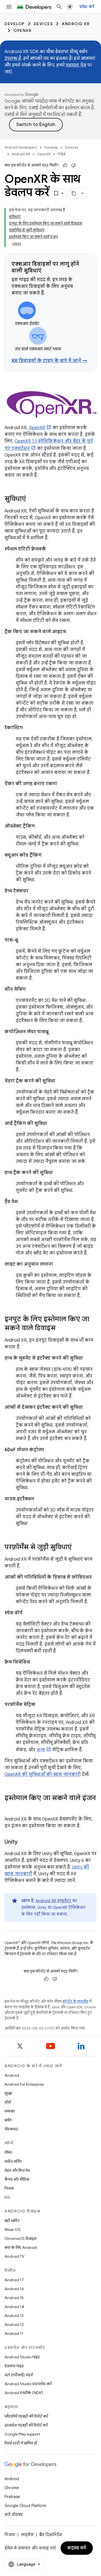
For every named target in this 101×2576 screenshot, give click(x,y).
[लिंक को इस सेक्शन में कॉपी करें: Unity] (23, 1842)
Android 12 (14, 2325)
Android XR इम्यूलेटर (53, 1901)
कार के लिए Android (21, 2247)
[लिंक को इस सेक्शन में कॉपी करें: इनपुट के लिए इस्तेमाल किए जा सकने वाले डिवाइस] (61, 1329)
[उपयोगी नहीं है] (74, 165)
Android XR (76, 24)
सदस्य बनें (77, 2548)
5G (7, 2197)
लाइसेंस (27, 2535)
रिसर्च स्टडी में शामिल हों (21, 2443)
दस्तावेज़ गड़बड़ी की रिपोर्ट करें (26, 2425)
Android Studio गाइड (22, 2357)
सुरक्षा (8, 2093)
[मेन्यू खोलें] (9, 7)
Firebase (12, 2497)
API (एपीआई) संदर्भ (19, 2375)
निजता (9, 2188)
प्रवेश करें (87, 7)
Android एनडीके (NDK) (24, 2393)
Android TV (14, 2256)
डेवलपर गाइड (14, 2366)
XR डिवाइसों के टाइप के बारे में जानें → (49, 361)
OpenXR (22, 30)
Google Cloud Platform (25, 2506)
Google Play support (22, 2434)
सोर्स (8, 2102)
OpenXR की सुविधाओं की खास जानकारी (43, 1774)
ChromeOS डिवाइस (20, 2238)
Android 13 (14, 2316)
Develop (15, 24)
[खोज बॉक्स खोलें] (59, 7)
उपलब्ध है (13, 58)
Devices (43, 24)
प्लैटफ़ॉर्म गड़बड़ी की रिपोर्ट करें (26, 2416)
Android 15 (14, 2298)
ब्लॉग (8, 2120)
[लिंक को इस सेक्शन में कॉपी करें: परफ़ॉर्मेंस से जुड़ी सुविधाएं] (77, 1548)
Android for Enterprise (24, 2084)
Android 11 (14, 2333)
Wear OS (12, 2230)
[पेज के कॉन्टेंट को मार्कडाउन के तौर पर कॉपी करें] (74, 193)
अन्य (41, 1750)
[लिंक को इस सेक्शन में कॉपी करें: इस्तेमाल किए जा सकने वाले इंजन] (10, 1807)
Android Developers (21, 147)
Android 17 (14, 2280)
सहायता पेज (76, 65)
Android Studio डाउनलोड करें (28, 2384)
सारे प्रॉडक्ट (14, 2515)
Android (12, 2075)
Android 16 (14, 2289)
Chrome (12, 2488)
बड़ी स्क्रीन (12, 2221)
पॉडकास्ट (11, 2129)
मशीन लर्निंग (13, 2161)
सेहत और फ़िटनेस (17, 2170)
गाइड (62, 154)
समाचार (10, 2111)
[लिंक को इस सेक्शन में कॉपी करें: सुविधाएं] (31, 499)
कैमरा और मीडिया (17, 2179)
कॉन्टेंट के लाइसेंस (75, 2001)
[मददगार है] (65, 165)
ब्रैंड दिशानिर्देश (51, 2535)
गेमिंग (8, 2152)
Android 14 (14, 2307)
